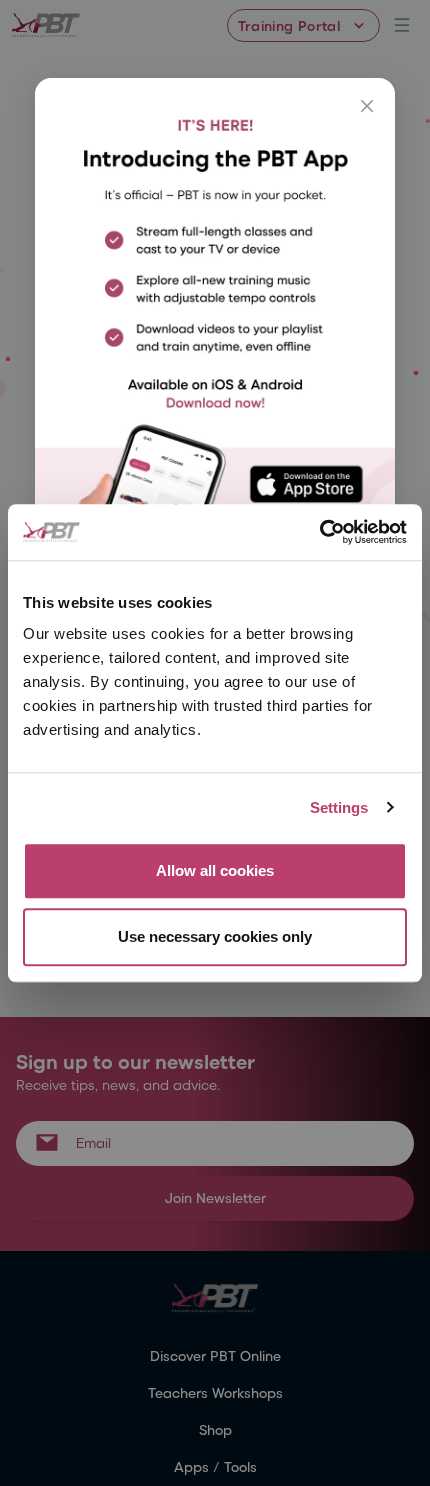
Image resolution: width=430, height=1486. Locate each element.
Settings (339, 807)
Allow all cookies (215, 870)
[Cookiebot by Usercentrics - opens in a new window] (319, 532)
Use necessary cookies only (215, 936)
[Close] (367, 106)
